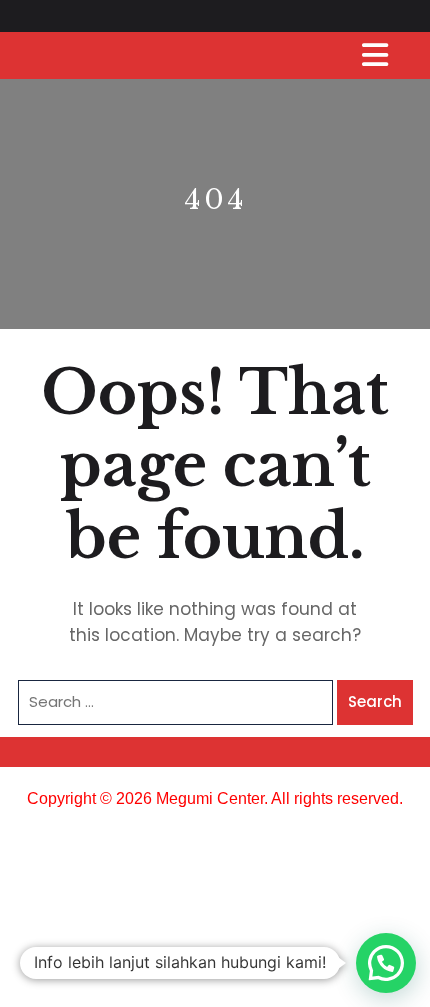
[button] (386, 963)
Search (375, 701)
